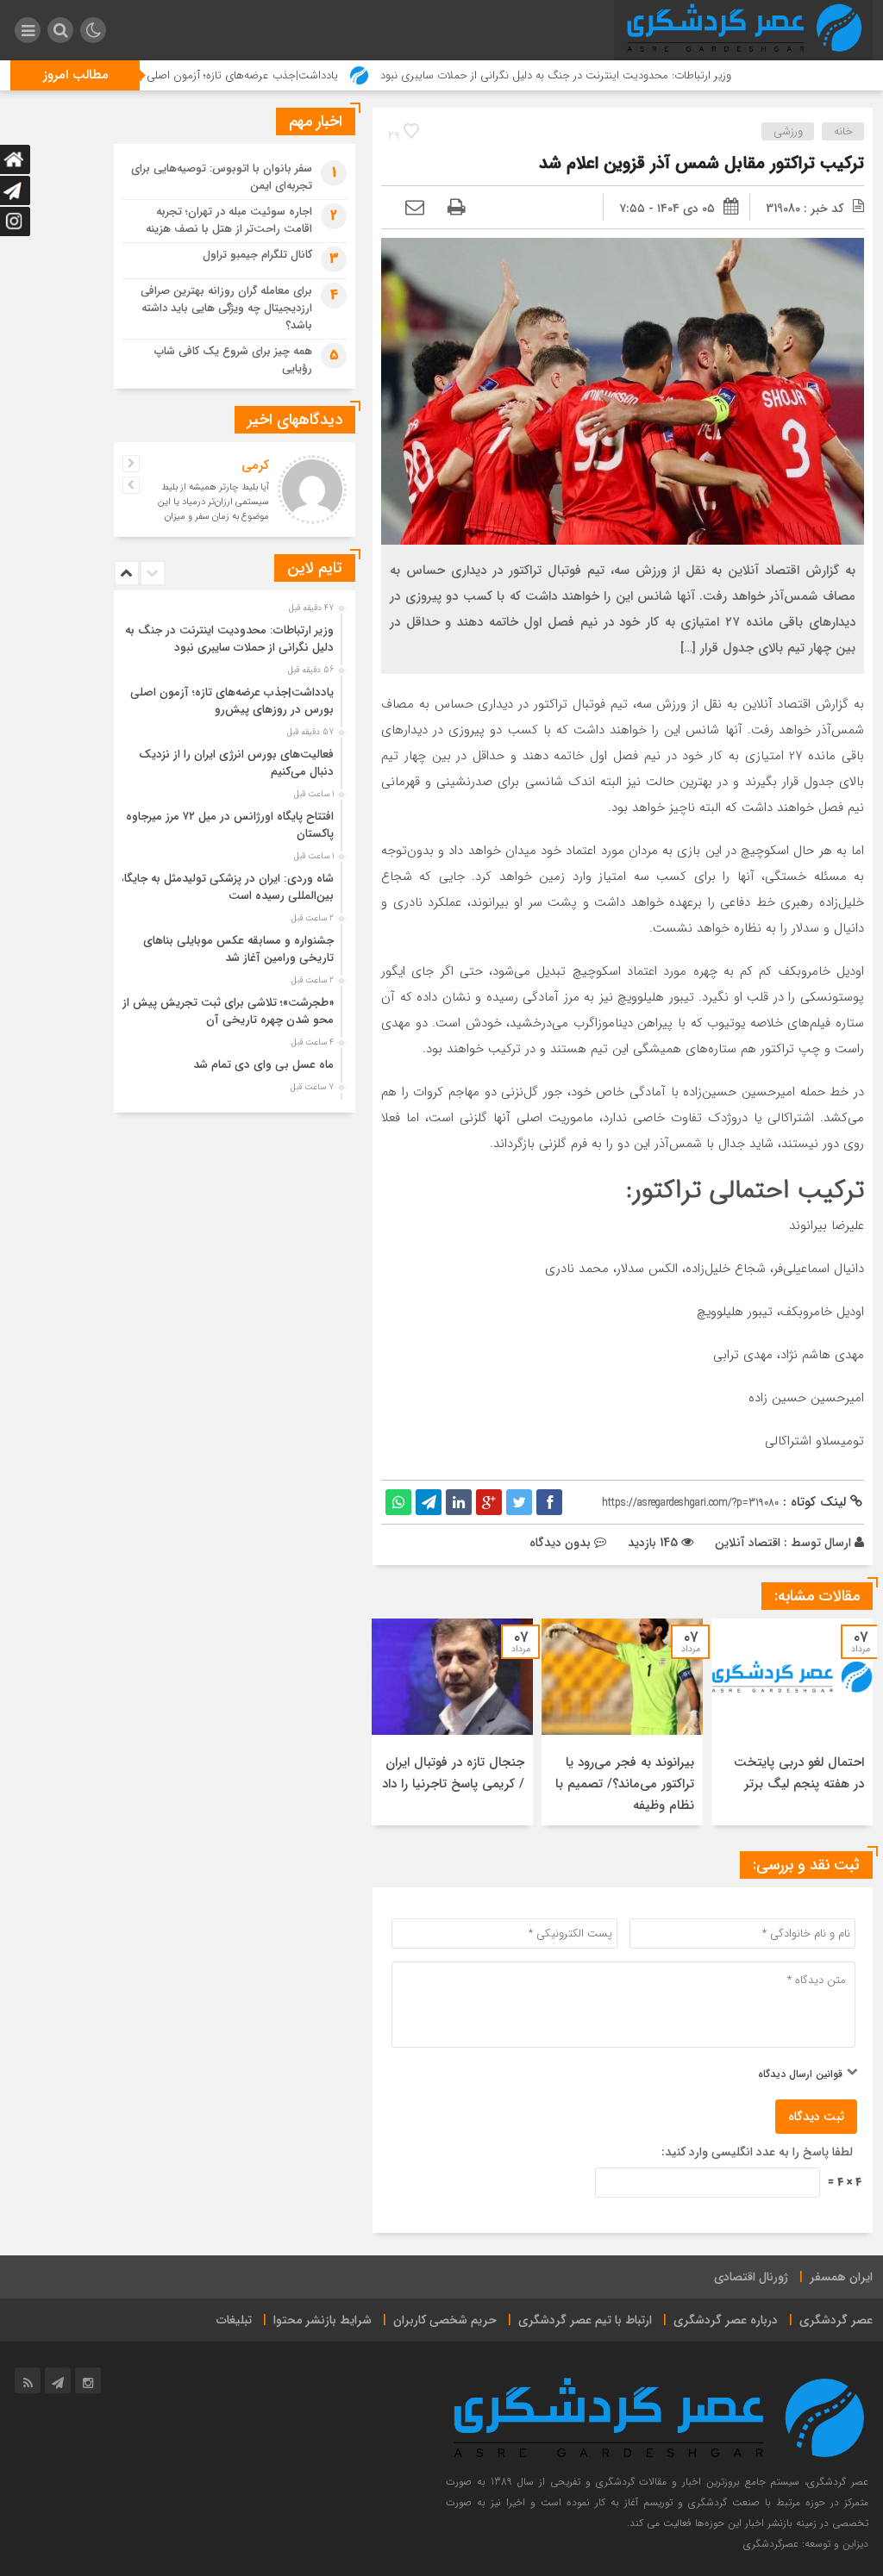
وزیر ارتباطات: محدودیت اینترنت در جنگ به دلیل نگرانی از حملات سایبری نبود (624, 75)
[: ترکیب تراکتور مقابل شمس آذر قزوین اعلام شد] (415, 209)
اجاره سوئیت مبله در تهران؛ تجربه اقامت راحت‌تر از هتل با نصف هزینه (229, 220)
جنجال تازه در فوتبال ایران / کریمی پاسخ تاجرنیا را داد (453, 1773)
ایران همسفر (841, 2277)
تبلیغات (234, 2320)
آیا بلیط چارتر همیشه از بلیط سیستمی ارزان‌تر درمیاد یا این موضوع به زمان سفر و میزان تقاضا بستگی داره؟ (213, 509)
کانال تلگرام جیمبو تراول (257, 255)
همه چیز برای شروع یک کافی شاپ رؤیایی (233, 360)
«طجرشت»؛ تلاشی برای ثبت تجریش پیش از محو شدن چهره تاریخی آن (228, 1011)
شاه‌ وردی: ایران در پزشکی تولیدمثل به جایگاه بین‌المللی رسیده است (226, 887)
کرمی (255, 465)
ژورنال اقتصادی (751, 2277)
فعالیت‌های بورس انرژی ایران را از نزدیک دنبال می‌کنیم (236, 763)
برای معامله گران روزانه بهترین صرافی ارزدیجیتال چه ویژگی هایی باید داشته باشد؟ (226, 308)
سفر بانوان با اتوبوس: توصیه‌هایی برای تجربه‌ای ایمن (222, 177)
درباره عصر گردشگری (726, 2320)
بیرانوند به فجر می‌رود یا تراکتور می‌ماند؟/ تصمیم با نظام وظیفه (625, 1784)
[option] (792, 1722)
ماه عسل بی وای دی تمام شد (263, 1065)
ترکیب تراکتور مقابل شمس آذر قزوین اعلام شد (701, 163)
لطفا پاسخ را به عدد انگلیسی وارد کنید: (757, 2152)
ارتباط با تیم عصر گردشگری (585, 2320)
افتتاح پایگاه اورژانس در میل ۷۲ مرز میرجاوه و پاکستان (225, 825)
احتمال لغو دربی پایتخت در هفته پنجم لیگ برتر (799, 1773)
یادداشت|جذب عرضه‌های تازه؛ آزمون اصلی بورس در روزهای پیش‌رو (255, 75)
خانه (843, 131)
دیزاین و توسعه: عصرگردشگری (806, 2544)
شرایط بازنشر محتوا (323, 2320)
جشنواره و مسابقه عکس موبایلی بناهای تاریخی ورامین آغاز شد (238, 949)
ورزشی (788, 131)
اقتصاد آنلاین (748, 1543)
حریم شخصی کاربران (445, 2320)
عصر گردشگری (836, 2320)
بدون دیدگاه (560, 1543)
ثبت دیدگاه (816, 2117)
